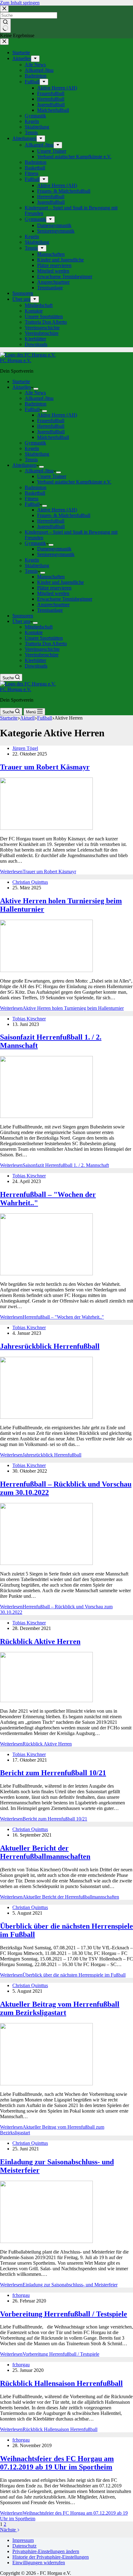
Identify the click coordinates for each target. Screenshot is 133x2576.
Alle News (35, 393)
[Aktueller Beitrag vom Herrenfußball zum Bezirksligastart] (46, 2084)
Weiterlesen (38, 872)
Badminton (36, 404)
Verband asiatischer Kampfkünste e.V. (74, 482)
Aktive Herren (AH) (57, 415)
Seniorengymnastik (56, 554)
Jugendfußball (51, 432)
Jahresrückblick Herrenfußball (50, 1346)
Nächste (9, 2530)
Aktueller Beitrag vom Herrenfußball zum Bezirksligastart (60, 2008)
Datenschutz (24, 2546)
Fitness (32, 499)
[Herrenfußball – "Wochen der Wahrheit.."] (46, 1274)
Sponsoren (23, 616)
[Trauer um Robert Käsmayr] (46, 828)
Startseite (21, 381)
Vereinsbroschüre (42, 655)
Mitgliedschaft (39, 627)
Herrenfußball (51, 426)
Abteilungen (24, 465)
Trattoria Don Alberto (46, 644)
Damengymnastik (54, 549)
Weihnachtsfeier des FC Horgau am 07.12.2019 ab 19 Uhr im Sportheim (57, 2463)
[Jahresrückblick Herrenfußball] (46, 1417)
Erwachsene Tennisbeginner (65, 599)
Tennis (31, 460)
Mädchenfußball (53, 437)
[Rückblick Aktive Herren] (46, 1700)
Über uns (21, 621)
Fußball (32, 409)
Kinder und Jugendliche (60, 582)
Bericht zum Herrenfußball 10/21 (53, 1773)
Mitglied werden (53, 593)
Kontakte (34, 632)
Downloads (36, 666)
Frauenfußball (51, 421)
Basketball (35, 493)
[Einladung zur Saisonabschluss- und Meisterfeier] (46, 2241)
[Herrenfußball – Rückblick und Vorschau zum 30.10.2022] (46, 1563)
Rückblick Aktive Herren (40, 1641)
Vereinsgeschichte (42, 649)
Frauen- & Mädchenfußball (64, 515)
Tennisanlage (50, 610)
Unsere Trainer (52, 476)
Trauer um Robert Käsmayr (45, 767)
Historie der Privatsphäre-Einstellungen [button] (51, 2557)
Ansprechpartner (53, 605)
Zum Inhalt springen (20, 3)
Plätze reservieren (54, 588)
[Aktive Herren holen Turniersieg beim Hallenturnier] (46, 970)
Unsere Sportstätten (44, 638)
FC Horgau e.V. (16, 360)
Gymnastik (35, 443)
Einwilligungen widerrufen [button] (39, 2563)
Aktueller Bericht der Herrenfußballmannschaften (45, 1852)
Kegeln (32, 448)
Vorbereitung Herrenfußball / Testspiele (64, 2314)
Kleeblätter (35, 660)
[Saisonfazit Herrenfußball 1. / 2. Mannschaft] (46, 1116)
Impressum (23, 2540)
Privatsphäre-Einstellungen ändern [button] (46, 2551)
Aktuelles (22, 387)
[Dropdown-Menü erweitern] (36, 389)
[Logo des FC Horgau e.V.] (28, 355)
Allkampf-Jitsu (39, 398)
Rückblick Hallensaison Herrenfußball (61, 2383)
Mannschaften (51, 577)
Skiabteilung (37, 454)
